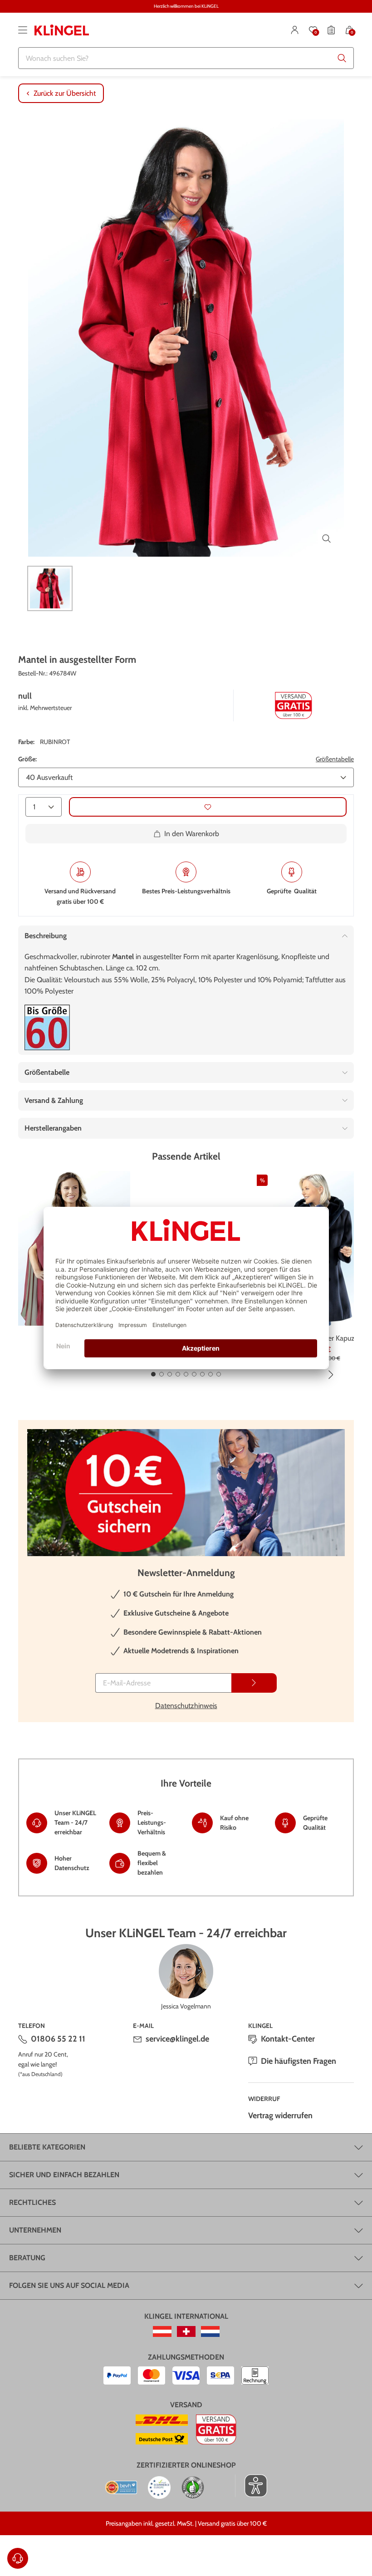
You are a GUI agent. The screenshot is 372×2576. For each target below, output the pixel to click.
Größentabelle (335, 759)
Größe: (27, 759)
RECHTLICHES (32, 2202)
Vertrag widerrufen (280, 2116)
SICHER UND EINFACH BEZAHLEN (64, 2175)
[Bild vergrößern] (327, 539)
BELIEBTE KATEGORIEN (47, 2147)
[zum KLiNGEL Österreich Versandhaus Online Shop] (162, 2331)
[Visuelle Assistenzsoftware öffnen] (251, 2486)
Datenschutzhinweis (186, 1706)
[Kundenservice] (18, 2558)
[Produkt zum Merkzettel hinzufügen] (208, 807)
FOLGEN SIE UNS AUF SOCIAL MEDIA (69, 2285)
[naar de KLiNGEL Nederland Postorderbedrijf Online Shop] (210, 2331)
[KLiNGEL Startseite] (62, 30)
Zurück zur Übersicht (65, 93)
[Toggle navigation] (23, 30)
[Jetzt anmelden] (254, 1683)
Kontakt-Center (288, 2039)
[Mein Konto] (295, 30)
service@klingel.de (177, 2039)
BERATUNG (27, 2258)
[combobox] (186, 58)
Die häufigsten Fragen (299, 2061)
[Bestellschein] (331, 30)
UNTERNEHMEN (35, 2230)
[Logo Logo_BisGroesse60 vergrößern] (47, 1027)
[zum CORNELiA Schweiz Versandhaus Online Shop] (186, 2331)
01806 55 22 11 (58, 2039)
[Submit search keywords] (342, 58)
